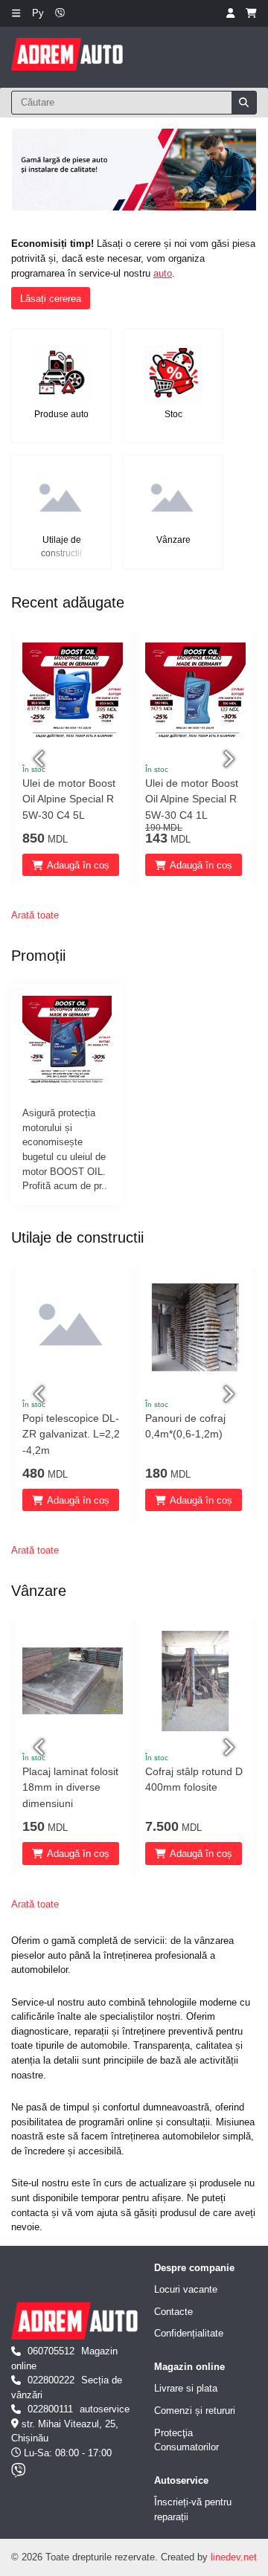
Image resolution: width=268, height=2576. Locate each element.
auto (163, 273)
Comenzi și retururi (195, 2411)
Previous (41, 759)
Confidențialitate (189, 2333)
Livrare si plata (186, 2388)
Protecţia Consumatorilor (186, 2440)
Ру (38, 13)
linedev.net (234, 2557)
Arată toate (35, 915)
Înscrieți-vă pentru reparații (193, 2509)
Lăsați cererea (51, 299)
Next (227, 759)
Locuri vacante (186, 2289)
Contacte (173, 2312)
